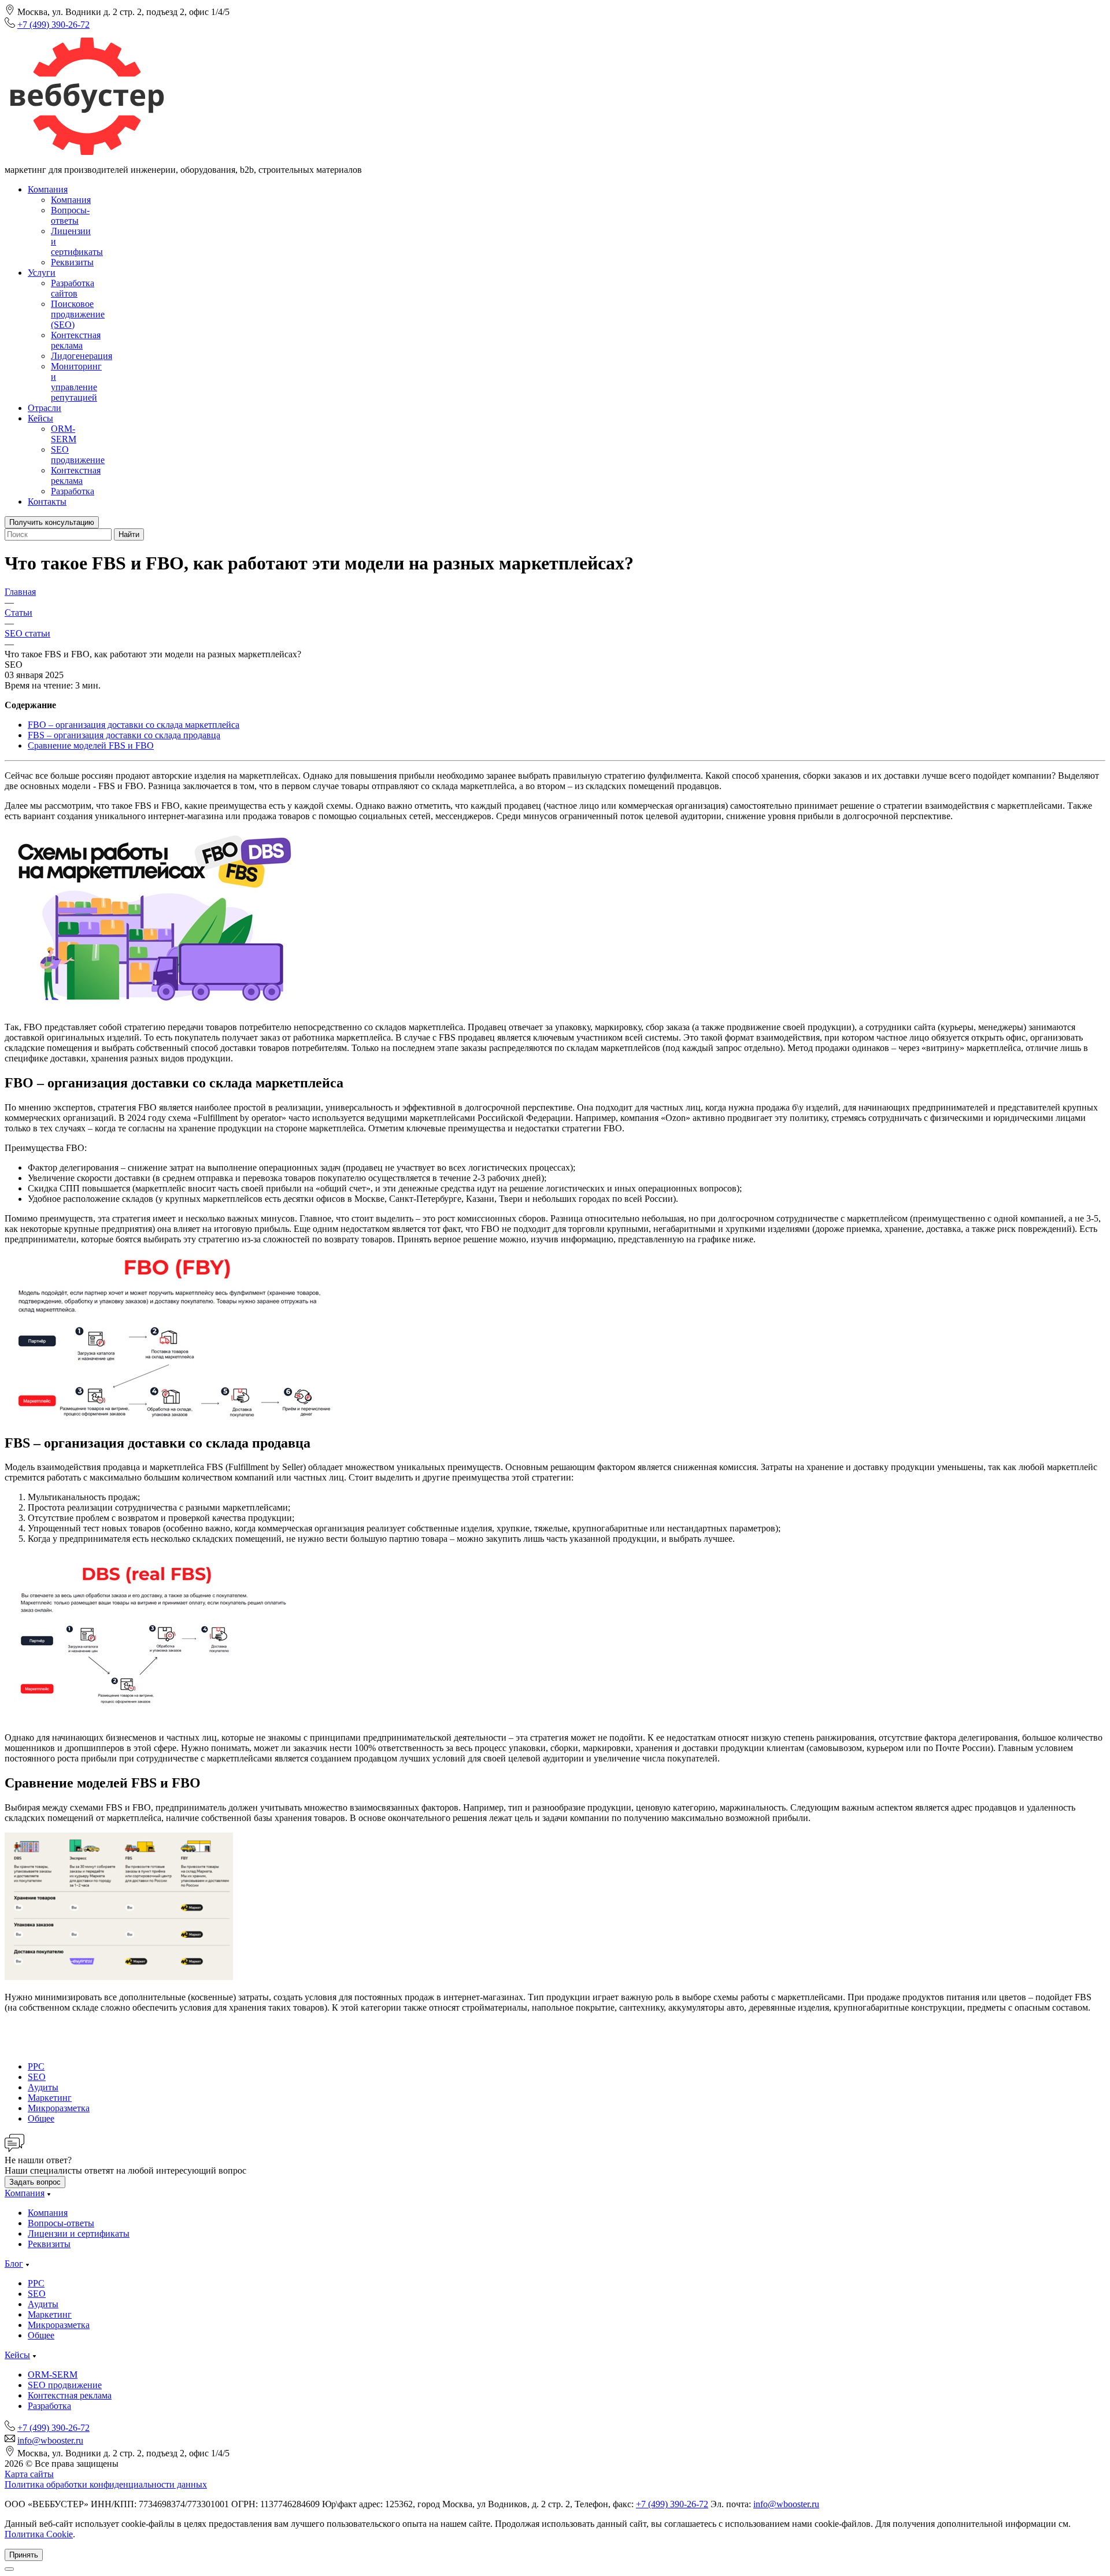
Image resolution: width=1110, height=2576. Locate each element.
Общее (41, 2118)
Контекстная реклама (76, 340)
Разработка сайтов (73, 288)
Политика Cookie (39, 2534)
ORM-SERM (64, 434)
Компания (48, 189)
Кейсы (40, 418)
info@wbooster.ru (50, 2440)
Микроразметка (59, 2108)
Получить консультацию (52, 522)
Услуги (42, 273)
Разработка (73, 491)
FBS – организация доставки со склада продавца (124, 735)
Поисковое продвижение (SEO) (78, 314)
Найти (129, 534)
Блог (14, 2264)
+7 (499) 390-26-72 (53, 25)
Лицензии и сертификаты (79, 2233)
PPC (36, 2066)
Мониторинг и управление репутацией (76, 382)
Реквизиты (72, 262)
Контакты (47, 501)
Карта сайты (29, 2474)
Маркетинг (50, 2098)
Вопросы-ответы (70, 215)
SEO (37, 2077)
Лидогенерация (82, 356)
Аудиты (43, 2087)
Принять (24, 2555)
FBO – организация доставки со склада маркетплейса (134, 725)
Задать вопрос (35, 2182)
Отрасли (45, 408)
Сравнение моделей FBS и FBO (91, 745)
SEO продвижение (78, 455)
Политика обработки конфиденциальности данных (106, 2484)
